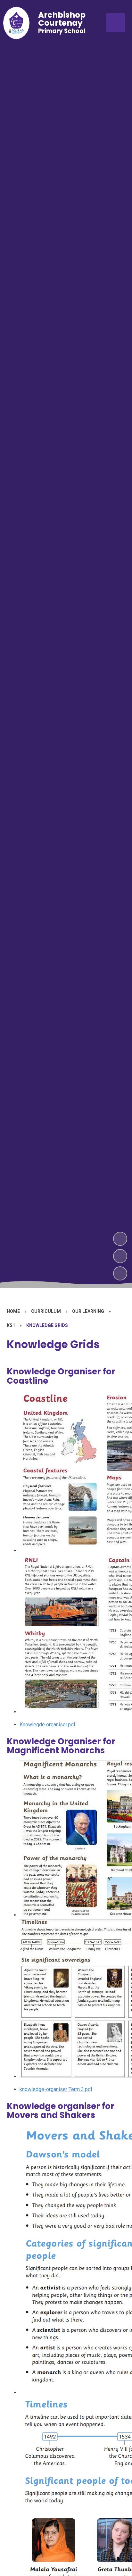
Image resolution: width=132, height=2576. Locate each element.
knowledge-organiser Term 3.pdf (56, 2089)
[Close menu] (116, 23)
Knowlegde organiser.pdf (48, 1725)
